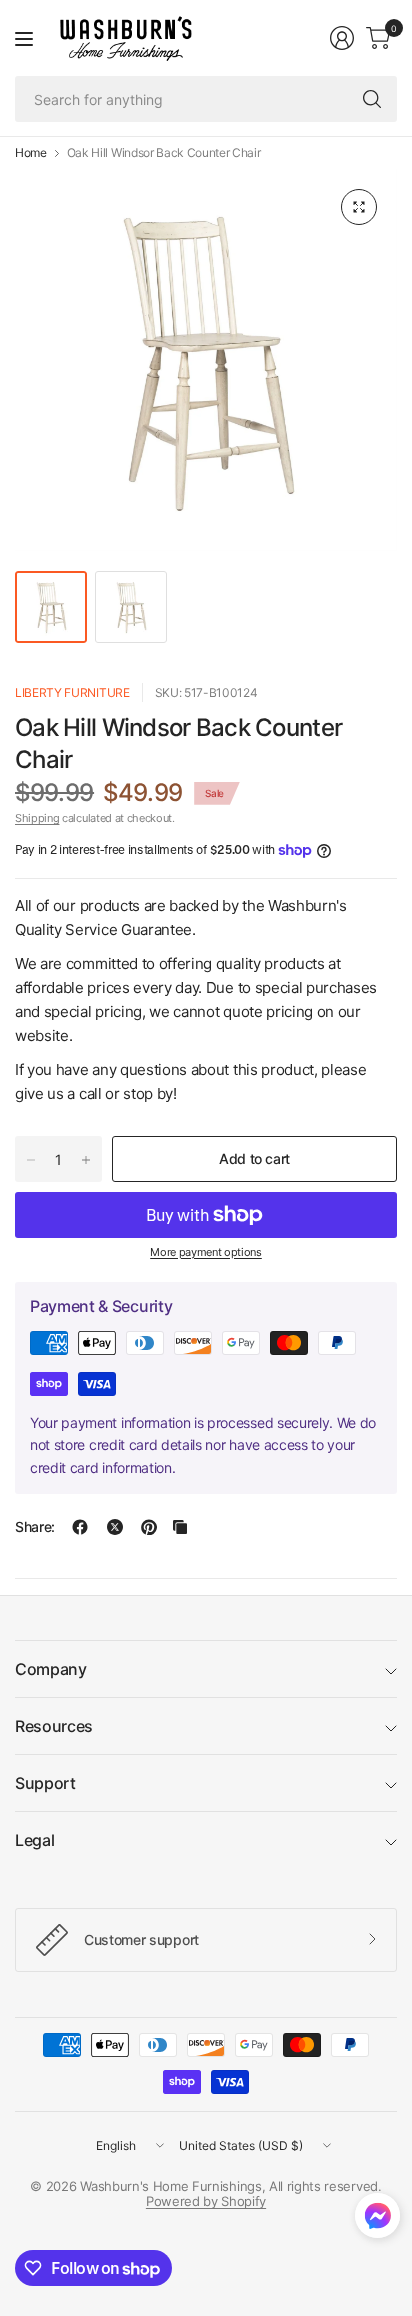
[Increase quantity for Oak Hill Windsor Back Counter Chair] (86, 1160)
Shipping (37, 818)
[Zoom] (359, 207)
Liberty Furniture (72, 692)
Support (45, 1783)
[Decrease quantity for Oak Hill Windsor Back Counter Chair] (31, 1160)
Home (31, 153)
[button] (377, 2220)
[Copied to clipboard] (180, 1527)
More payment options (206, 1252)
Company (51, 1669)
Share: (35, 1527)
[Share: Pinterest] (149, 1527)
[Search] (372, 99)
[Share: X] (115, 1527)
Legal (34, 1840)
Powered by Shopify (206, 2201)
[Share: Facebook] (80, 1527)
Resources (54, 1726)
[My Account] (342, 38)
